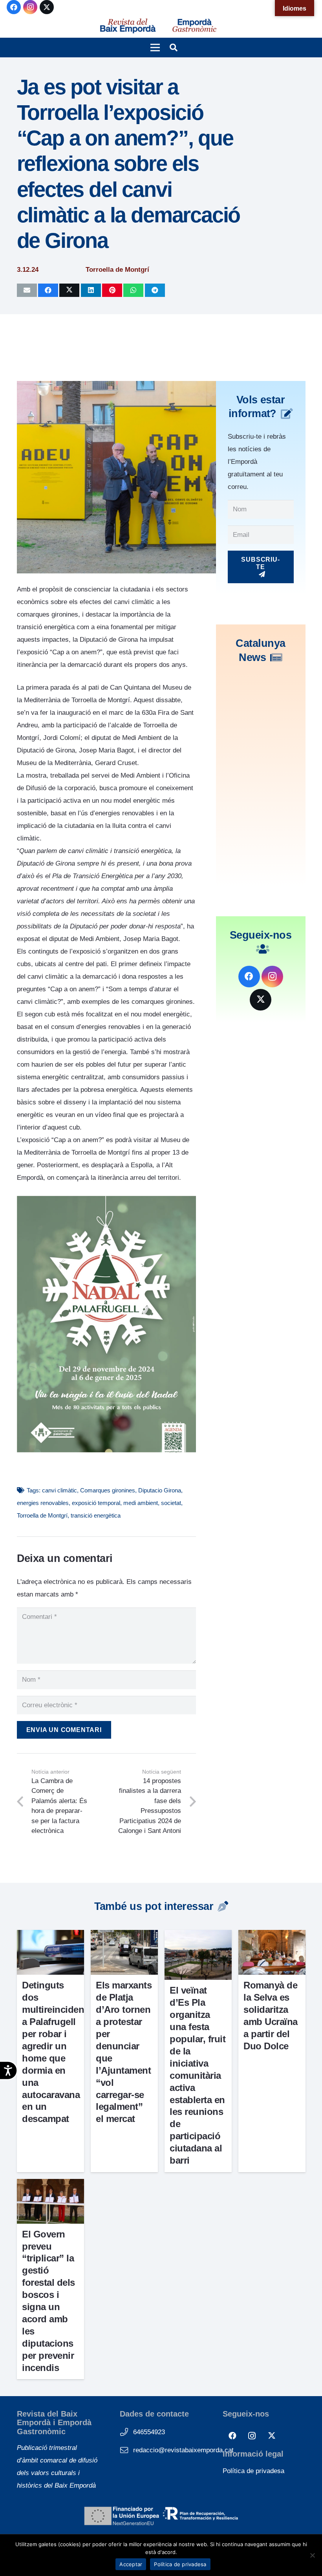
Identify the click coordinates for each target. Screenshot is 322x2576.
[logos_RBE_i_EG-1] (128, 26)
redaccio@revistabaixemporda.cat (183, 2450)
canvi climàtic (59, 1490)
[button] (155, 48)
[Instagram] (30, 7)
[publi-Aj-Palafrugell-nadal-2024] (106, 1451)
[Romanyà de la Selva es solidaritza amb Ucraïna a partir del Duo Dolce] (272, 1936)
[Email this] (27, 290)
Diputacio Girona (160, 1490)
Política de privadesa (253, 2471)
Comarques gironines (108, 1490)
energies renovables (43, 1503)
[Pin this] (112, 290)
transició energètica (96, 1515)
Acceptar (131, 2564)
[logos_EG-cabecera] (194, 26)
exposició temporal (96, 1503)
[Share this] (48, 290)
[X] (47, 7)
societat (171, 1503)
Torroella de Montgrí (42, 1515)
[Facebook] (14, 7)
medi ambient (141, 1503)
